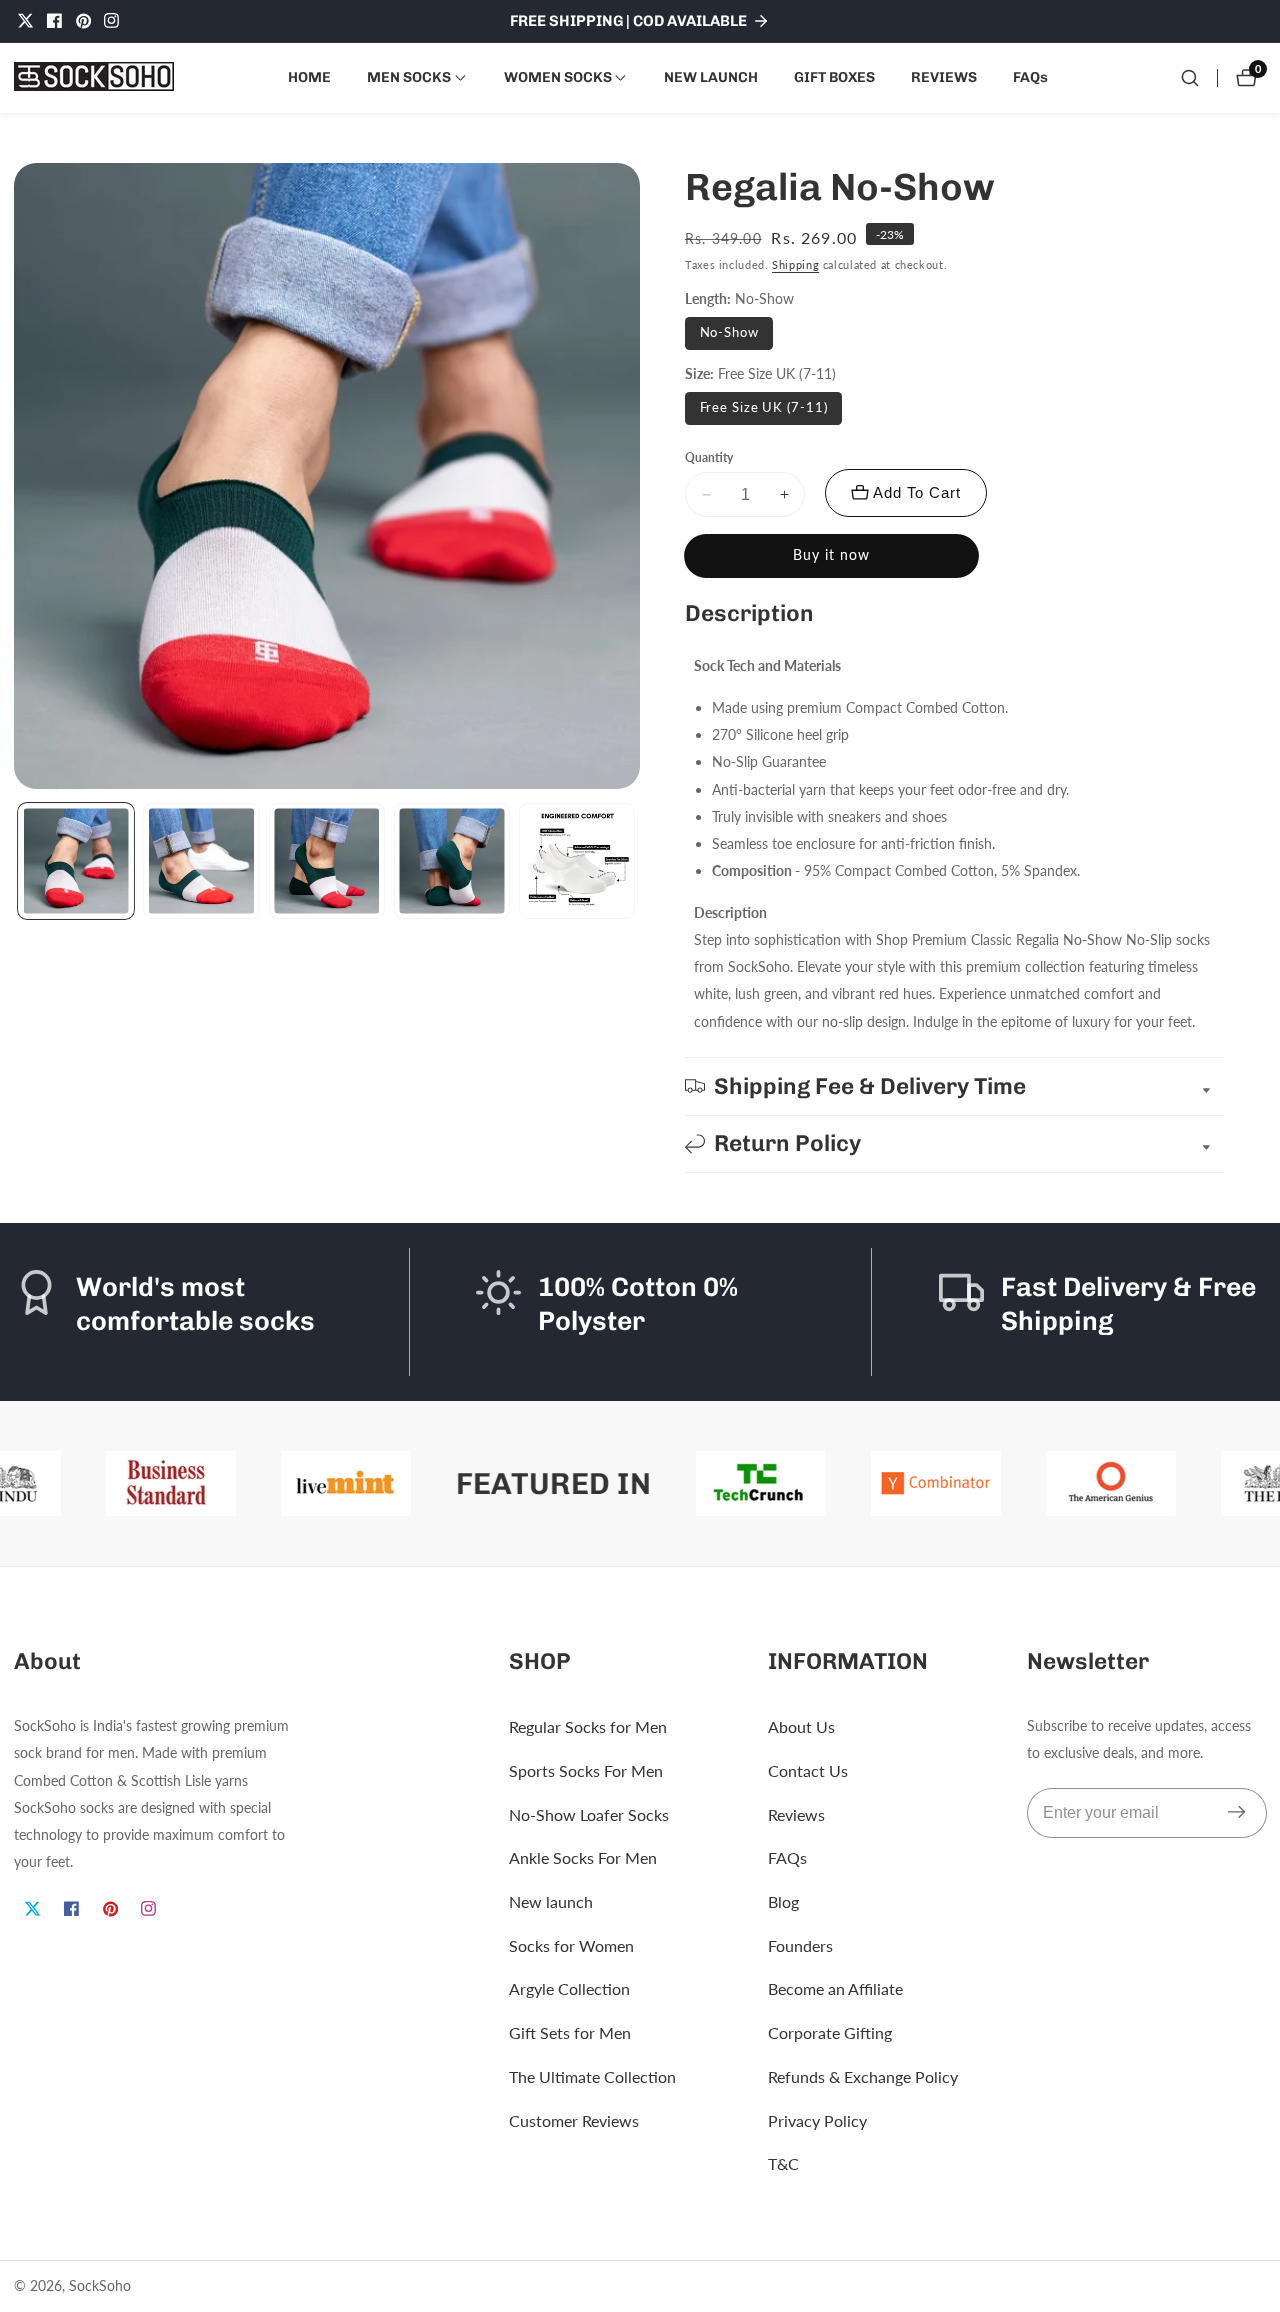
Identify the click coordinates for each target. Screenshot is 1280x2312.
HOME (309, 77)
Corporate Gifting (830, 2032)
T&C (783, 2164)
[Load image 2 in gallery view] (201, 861)
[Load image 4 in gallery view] (452, 861)
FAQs (1030, 77)
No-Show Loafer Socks (589, 1814)
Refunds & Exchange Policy (863, 2076)
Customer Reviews (574, 2120)
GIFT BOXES (834, 77)
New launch (551, 1901)
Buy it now (831, 555)
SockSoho (100, 2286)
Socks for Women (571, 1945)
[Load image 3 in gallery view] (327, 861)
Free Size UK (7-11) (764, 407)
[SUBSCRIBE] (1236, 1813)
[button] (409, 78)
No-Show (729, 332)
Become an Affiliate (835, 1989)
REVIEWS (944, 77)
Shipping (795, 264)
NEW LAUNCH (711, 77)
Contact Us (808, 1770)
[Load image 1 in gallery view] (76, 861)
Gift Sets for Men (570, 2032)
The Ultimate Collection (592, 2076)
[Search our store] (1190, 78)
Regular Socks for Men (588, 1726)
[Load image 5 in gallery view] (577, 861)
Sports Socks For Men (586, 1770)
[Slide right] (635, 861)
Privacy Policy (817, 2120)
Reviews (796, 1814)
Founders (800, 1945)
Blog (783, 1901)
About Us (801, 1726)
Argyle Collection (569, 1989)
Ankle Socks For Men (583, 1858)
